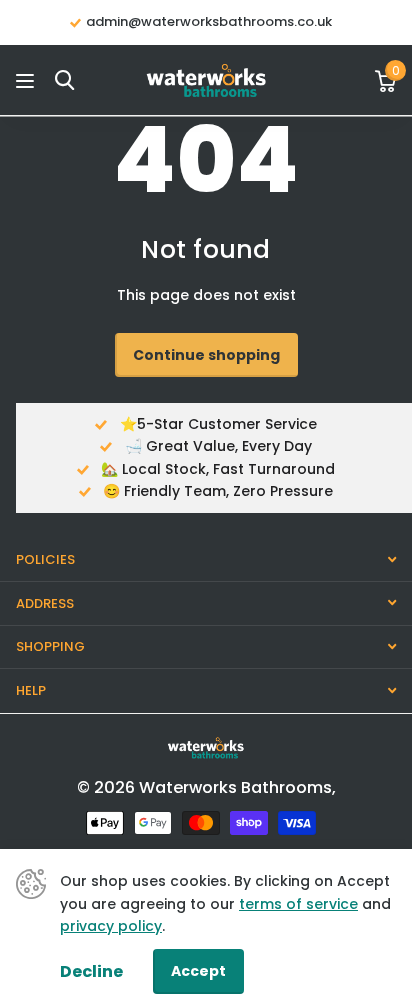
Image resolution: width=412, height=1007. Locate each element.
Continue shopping (206, 355)
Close (206, 560)
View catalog (27, 80)
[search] (64, 80)
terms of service (298, 904)
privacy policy (111, 926)
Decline (91, 971)
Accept (198, 971)
